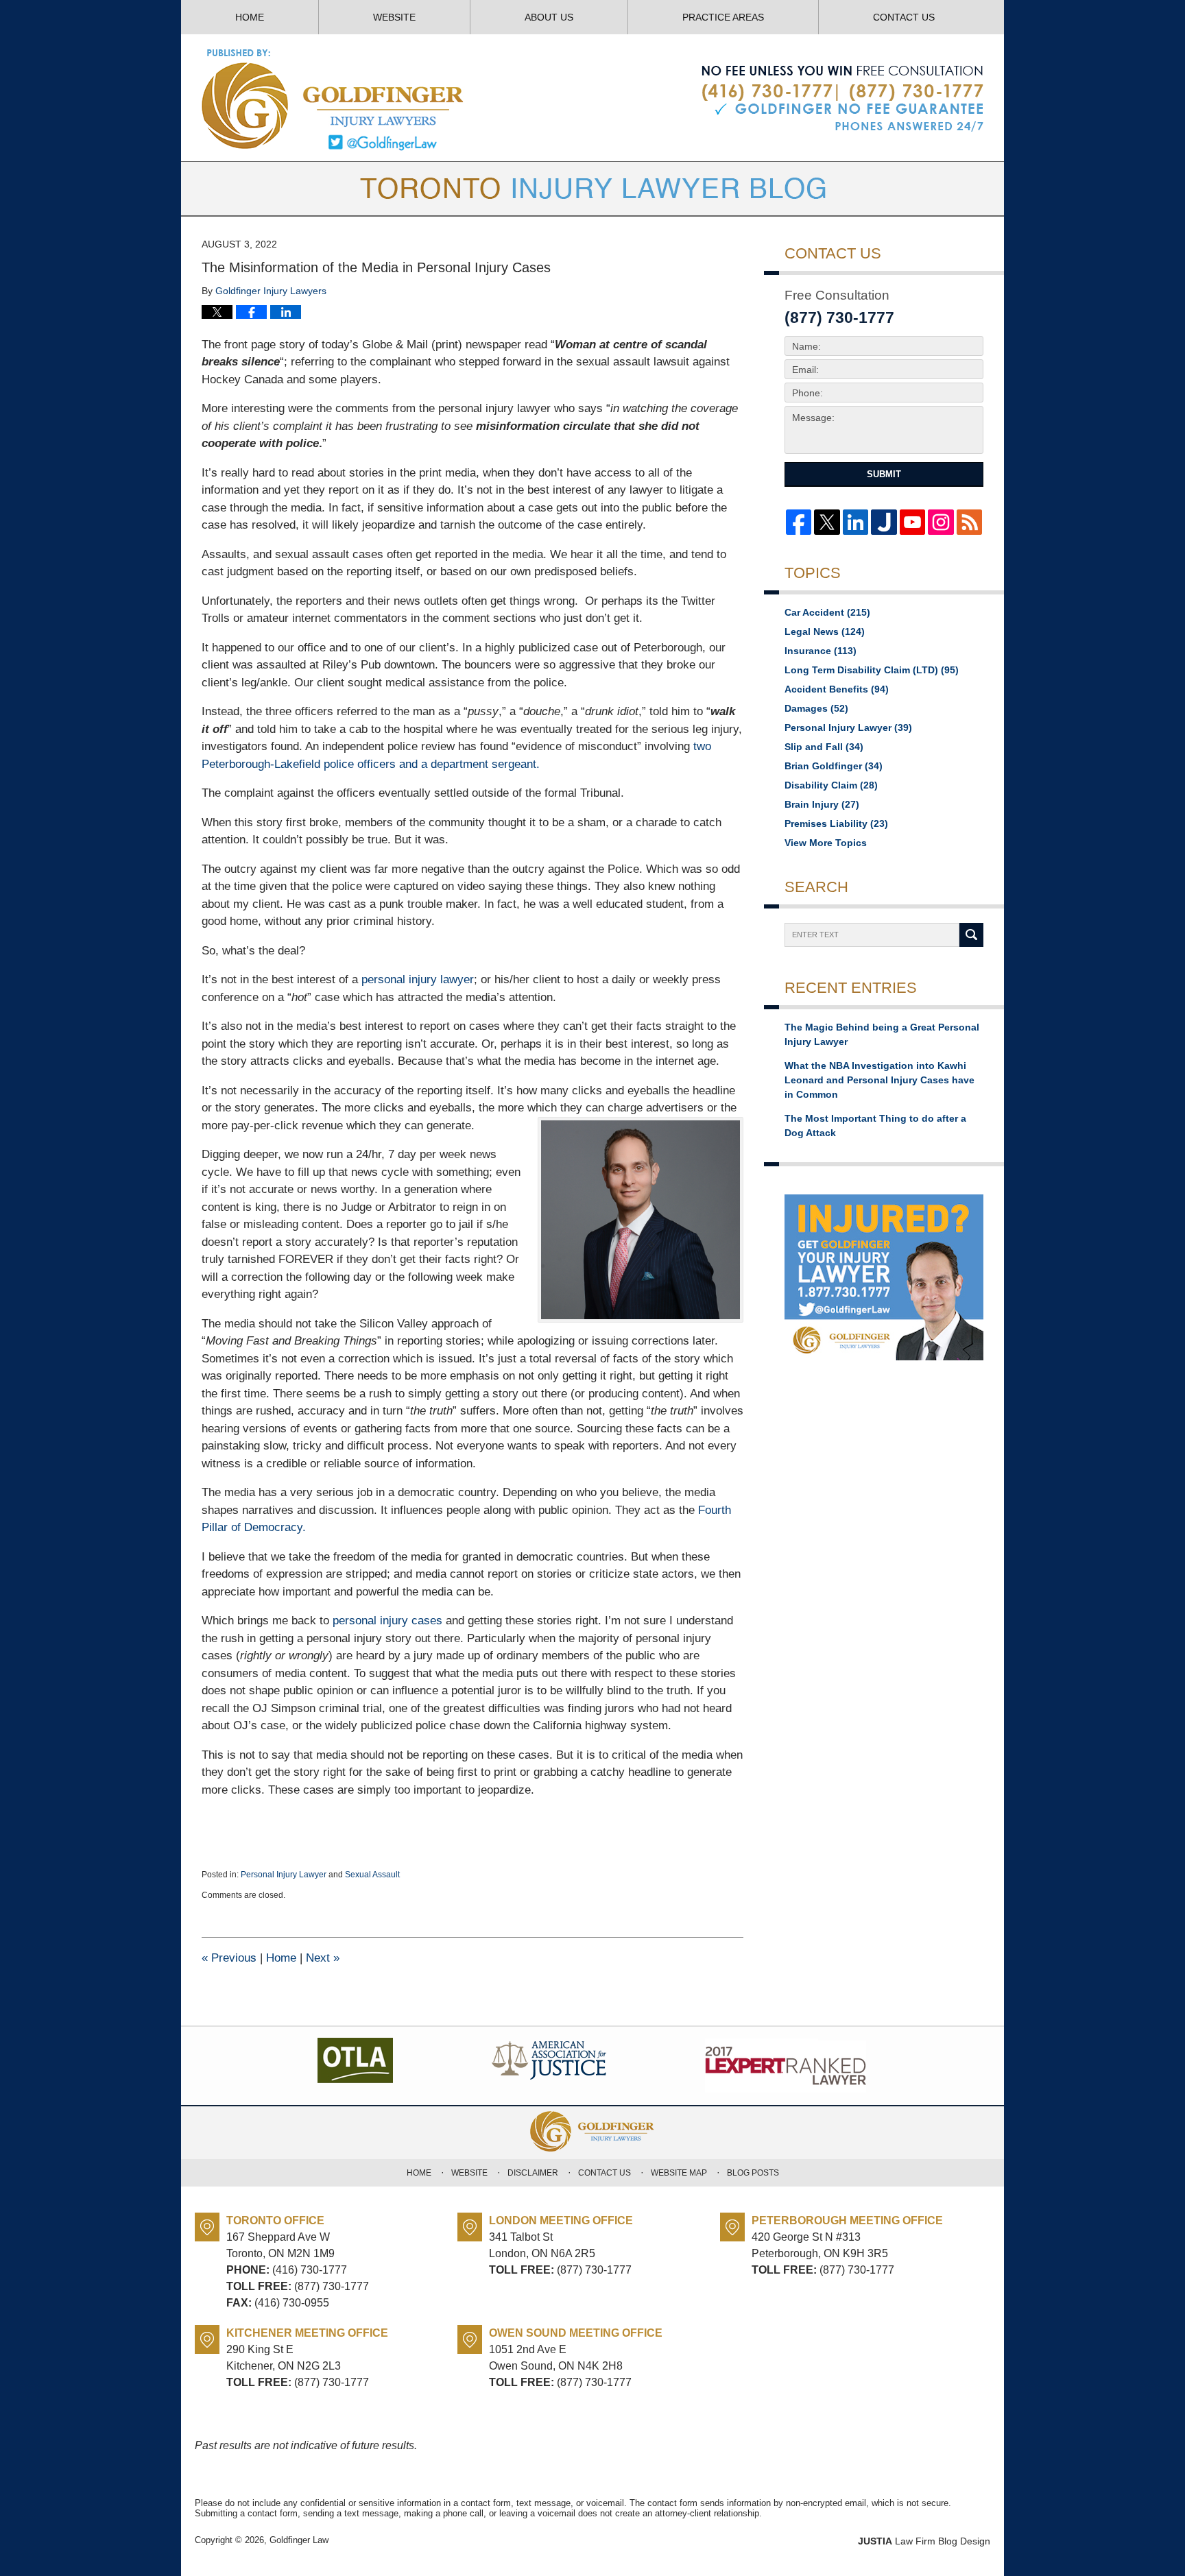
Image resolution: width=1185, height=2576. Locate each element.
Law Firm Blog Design (924, 2541)
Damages (816, 708)
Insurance (821, 651)
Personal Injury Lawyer (284, 1875)
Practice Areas (723, 17)
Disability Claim (831, 785)
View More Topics (826, 843)
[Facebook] (799, 522)
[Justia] (884, 522)
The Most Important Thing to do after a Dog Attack (875, 1126)
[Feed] (969, 522)
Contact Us (904, 17)
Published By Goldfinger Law (842, 99)
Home (250, 17)
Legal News (825, 631)
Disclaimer (533, 2173)
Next (323, 1958)
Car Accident (827, 612)
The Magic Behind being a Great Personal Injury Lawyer (882, 1034)
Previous (229, 1958)
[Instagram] (941, 522)
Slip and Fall (824, 747)
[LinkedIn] (855, 522)
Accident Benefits (837, 689)
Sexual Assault (372, 1875)
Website (394, 17)
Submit (884, 474)
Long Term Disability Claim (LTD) (872, 670)
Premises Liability (836, 823)
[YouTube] (912, 522)
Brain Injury (822, 804)
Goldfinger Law (299, 2540)
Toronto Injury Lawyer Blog (334, 99)
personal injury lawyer (418, 979)
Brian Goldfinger (834, 766)
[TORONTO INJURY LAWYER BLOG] (592, 189)
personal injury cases (387, 1621)
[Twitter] (827, 522)
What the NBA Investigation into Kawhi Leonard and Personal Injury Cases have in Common (879, 1080)
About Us (549, 17)
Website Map (679, 2173)
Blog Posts (753, 2173)
